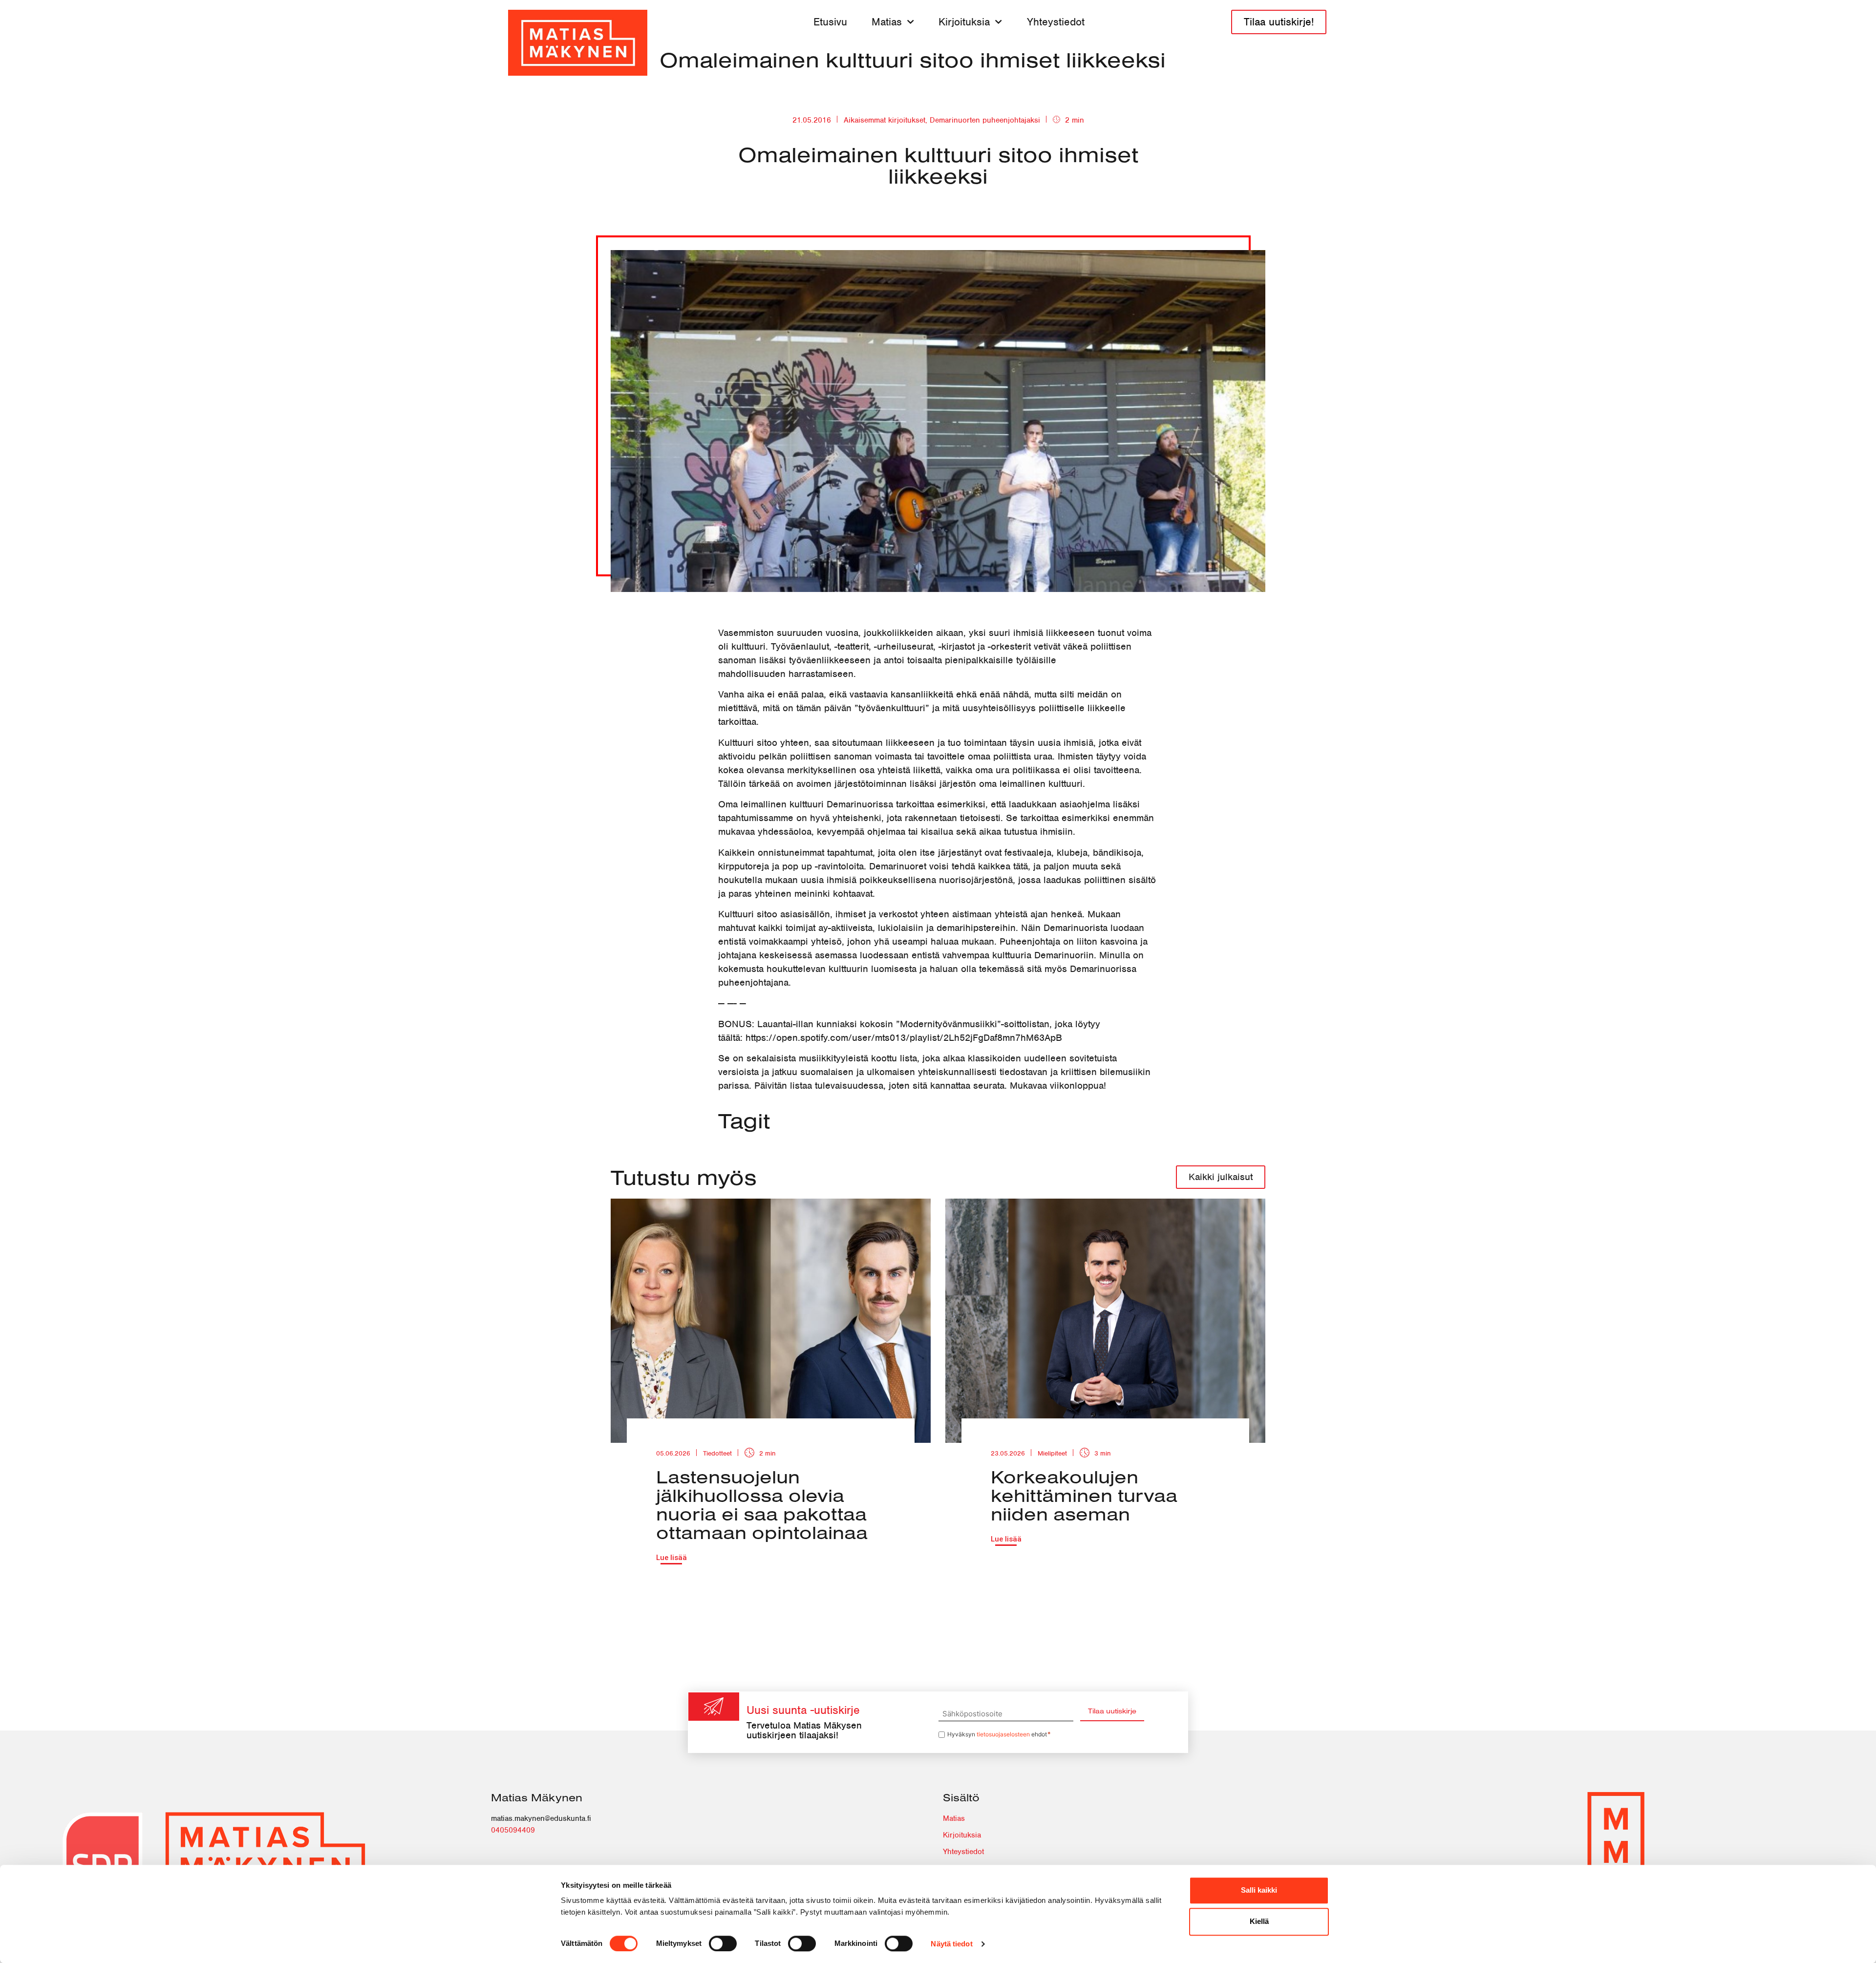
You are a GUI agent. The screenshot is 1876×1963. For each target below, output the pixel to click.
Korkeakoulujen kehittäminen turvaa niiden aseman (1084, 1495)
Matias (887, 22)
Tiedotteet (717, 1453)
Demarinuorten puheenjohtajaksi (985, 120)
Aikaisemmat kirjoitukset (885, 120)
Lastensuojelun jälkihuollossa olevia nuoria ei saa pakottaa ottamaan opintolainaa (762, 1504)
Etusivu (830, 22)
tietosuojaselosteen (1003, 1734)
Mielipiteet (1052, 1453)
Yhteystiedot (1056, 22)
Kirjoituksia (964, 22)
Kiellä (1259, 1921)
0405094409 (513, 1830)
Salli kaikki (1259, 1890)
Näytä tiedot (951, 1944)
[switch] (723, 1943)
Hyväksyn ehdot (999, 1734)
